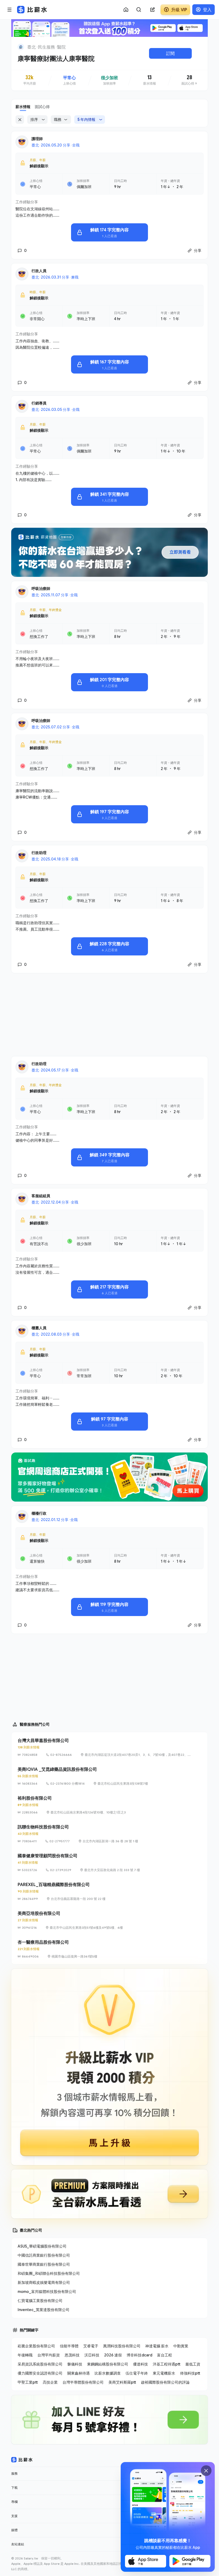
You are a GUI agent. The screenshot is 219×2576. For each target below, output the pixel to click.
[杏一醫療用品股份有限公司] (109, 1949)
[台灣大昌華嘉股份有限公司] (109, 1747)
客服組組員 (41, 1196)
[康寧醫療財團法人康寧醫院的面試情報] (189, 80)
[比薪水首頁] (22, 2460)
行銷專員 (39, 403)
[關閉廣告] (206, 2471)
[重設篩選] (20, 120)
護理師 (37, 139)
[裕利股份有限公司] (109, 1805)
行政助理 (39, 853)
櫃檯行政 (39, 1513)
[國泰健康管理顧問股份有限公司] (109, 1863)
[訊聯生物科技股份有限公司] (109, 1834)
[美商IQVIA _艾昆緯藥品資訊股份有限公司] (109, 1776)
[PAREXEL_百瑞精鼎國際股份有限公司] (109, 1891)
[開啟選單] (10, 10)
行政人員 (39, 271)
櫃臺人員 (39, 1328)
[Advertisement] (109, 1015)
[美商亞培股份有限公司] (109, 1920)
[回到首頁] (21, 47)
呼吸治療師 (41, 588)
